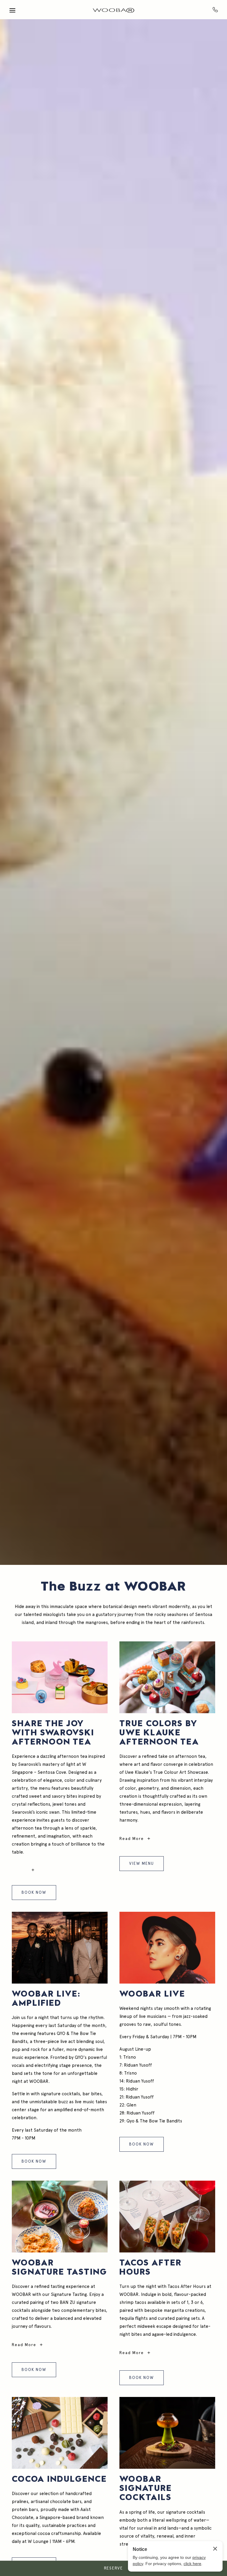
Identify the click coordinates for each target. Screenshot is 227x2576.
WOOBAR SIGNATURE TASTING (60, 2268)
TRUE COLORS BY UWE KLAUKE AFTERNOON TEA (159, 1733)
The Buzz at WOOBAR (113, 1587)
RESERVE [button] (113, 2568)
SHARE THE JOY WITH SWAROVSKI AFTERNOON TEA (53, 1733)
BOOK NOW (34, 1895)
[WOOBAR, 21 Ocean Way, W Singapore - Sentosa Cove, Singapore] (113, 10)
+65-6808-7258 (215, 9)
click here (192, 2564)
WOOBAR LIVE (152, 1994)
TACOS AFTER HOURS (151, 2268)
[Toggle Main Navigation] (12, 10)
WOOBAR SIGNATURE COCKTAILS (146, 2488)
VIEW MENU (142, 1866)
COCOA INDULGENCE (59, 2479)
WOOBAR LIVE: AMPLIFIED (46, 1999)
